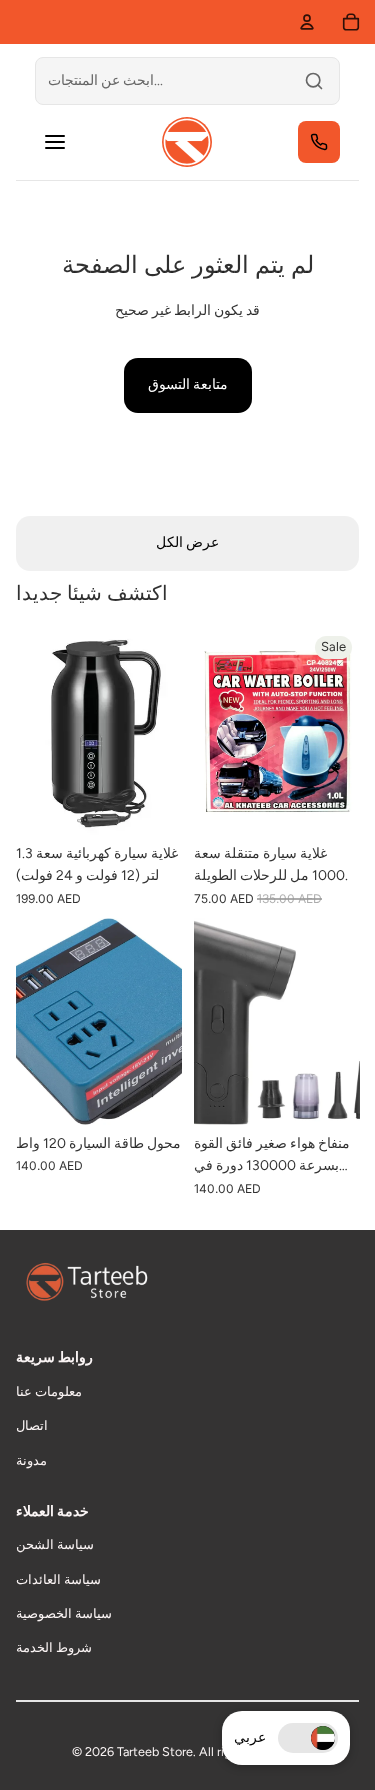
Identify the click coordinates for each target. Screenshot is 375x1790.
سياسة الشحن (55, 1544)
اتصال (32, 1425)
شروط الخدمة (54, 1647)
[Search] (314, 81)
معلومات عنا (49, 1391)
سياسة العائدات (58, 1579)
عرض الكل (187, 542)
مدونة (31, 1460)
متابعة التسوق (188, 384)
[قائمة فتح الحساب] (307, 22)
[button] (308, 1738)
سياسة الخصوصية (64, 1613)
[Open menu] (55, 142)
